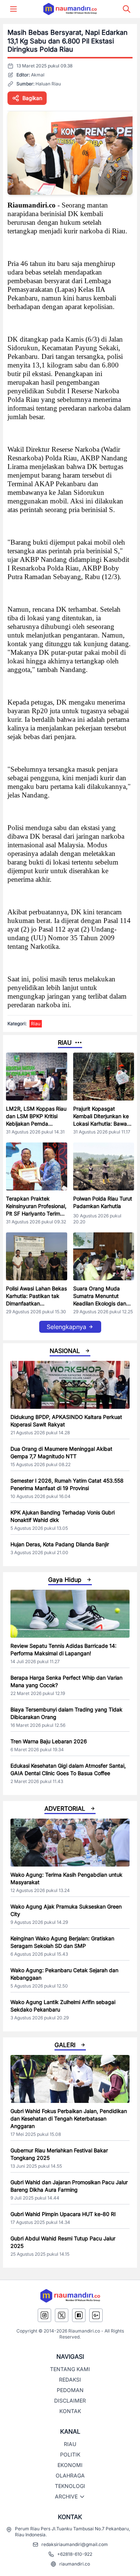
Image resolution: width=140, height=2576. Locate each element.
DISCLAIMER (70, 2401)
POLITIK (70, 2454)
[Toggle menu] (13, 9)
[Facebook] (79, 2315)
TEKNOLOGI (70, 2486)
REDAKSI (70, 2380)
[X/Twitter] (62, 2315)
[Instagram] (44, 2315)
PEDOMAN (70, 2390)
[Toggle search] (127, 9)
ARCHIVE (66, 2496)
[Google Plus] (96, 2315)
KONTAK (70, 2411)
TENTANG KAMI (70, 2369)
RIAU (70, 2444)
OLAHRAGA (70, 2475)
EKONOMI (70, 2465)
